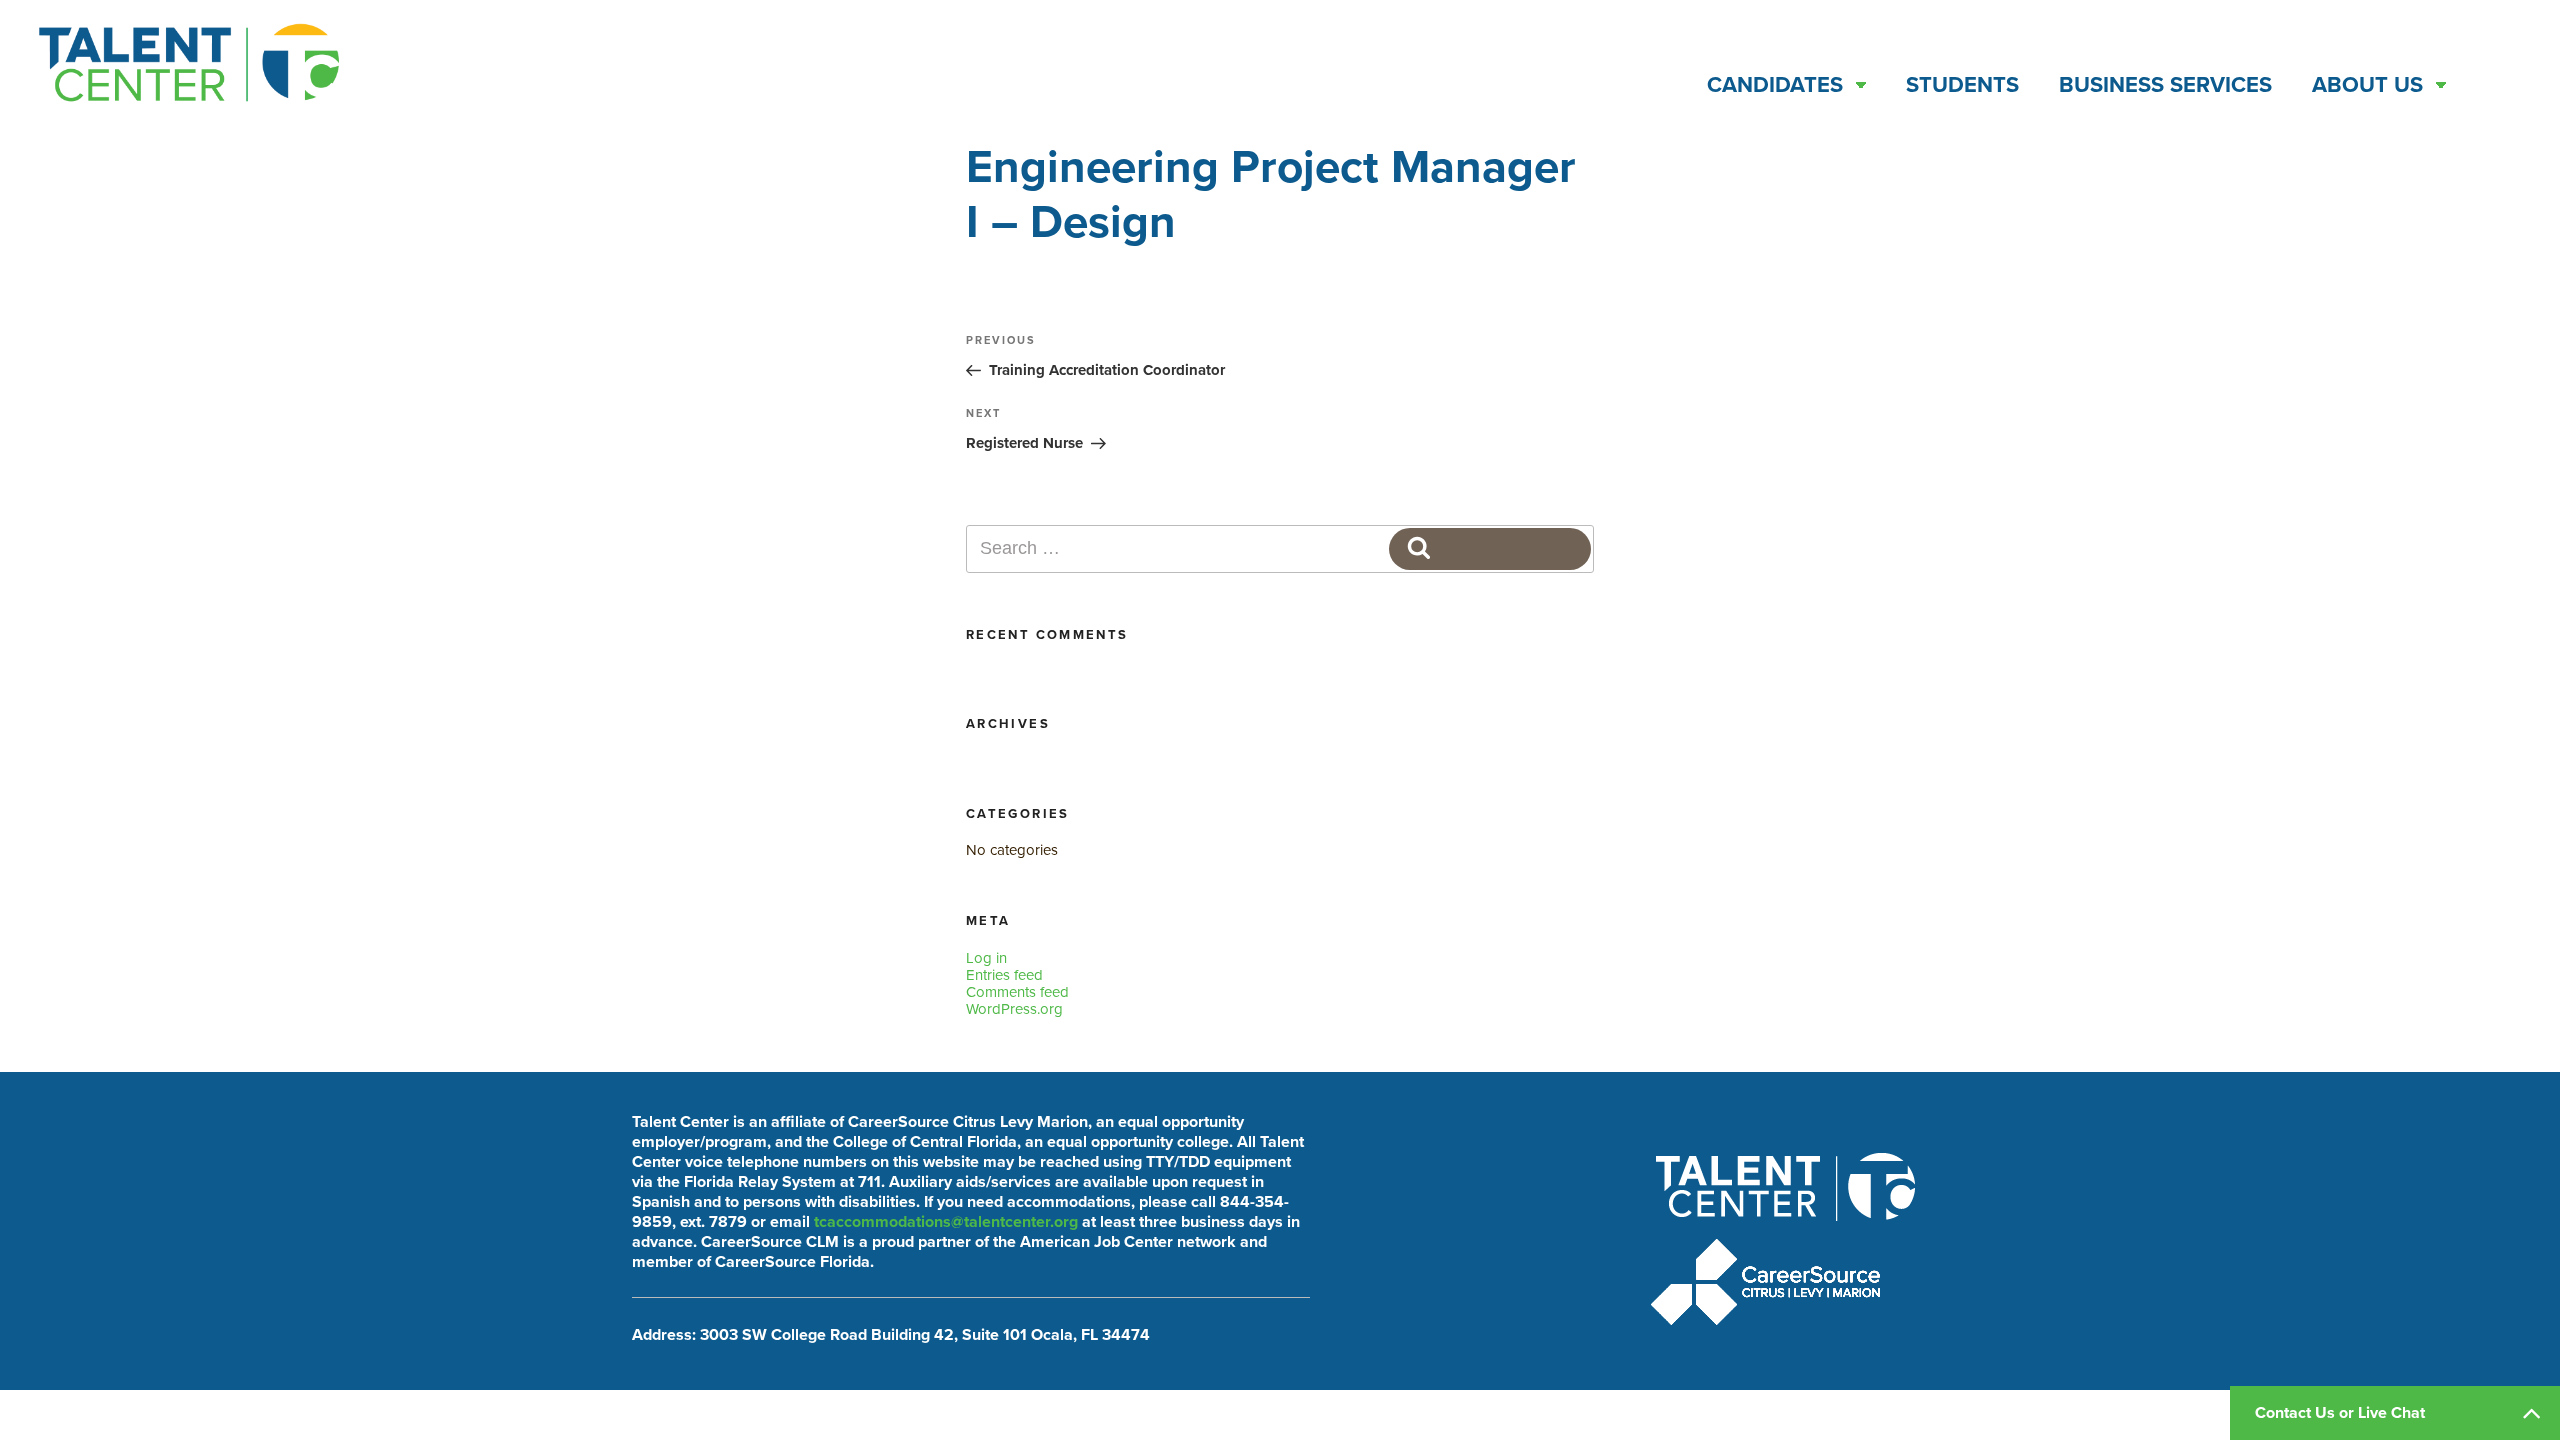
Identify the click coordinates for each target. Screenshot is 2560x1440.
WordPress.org (1014, 1009)
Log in (986, 958)
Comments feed (1017, 992)
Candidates (1775, 85)
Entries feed (1004, 975)
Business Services (2165, 85)
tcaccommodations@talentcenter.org (946, 1222)
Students (1962, 85)
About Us (2367, 85)
